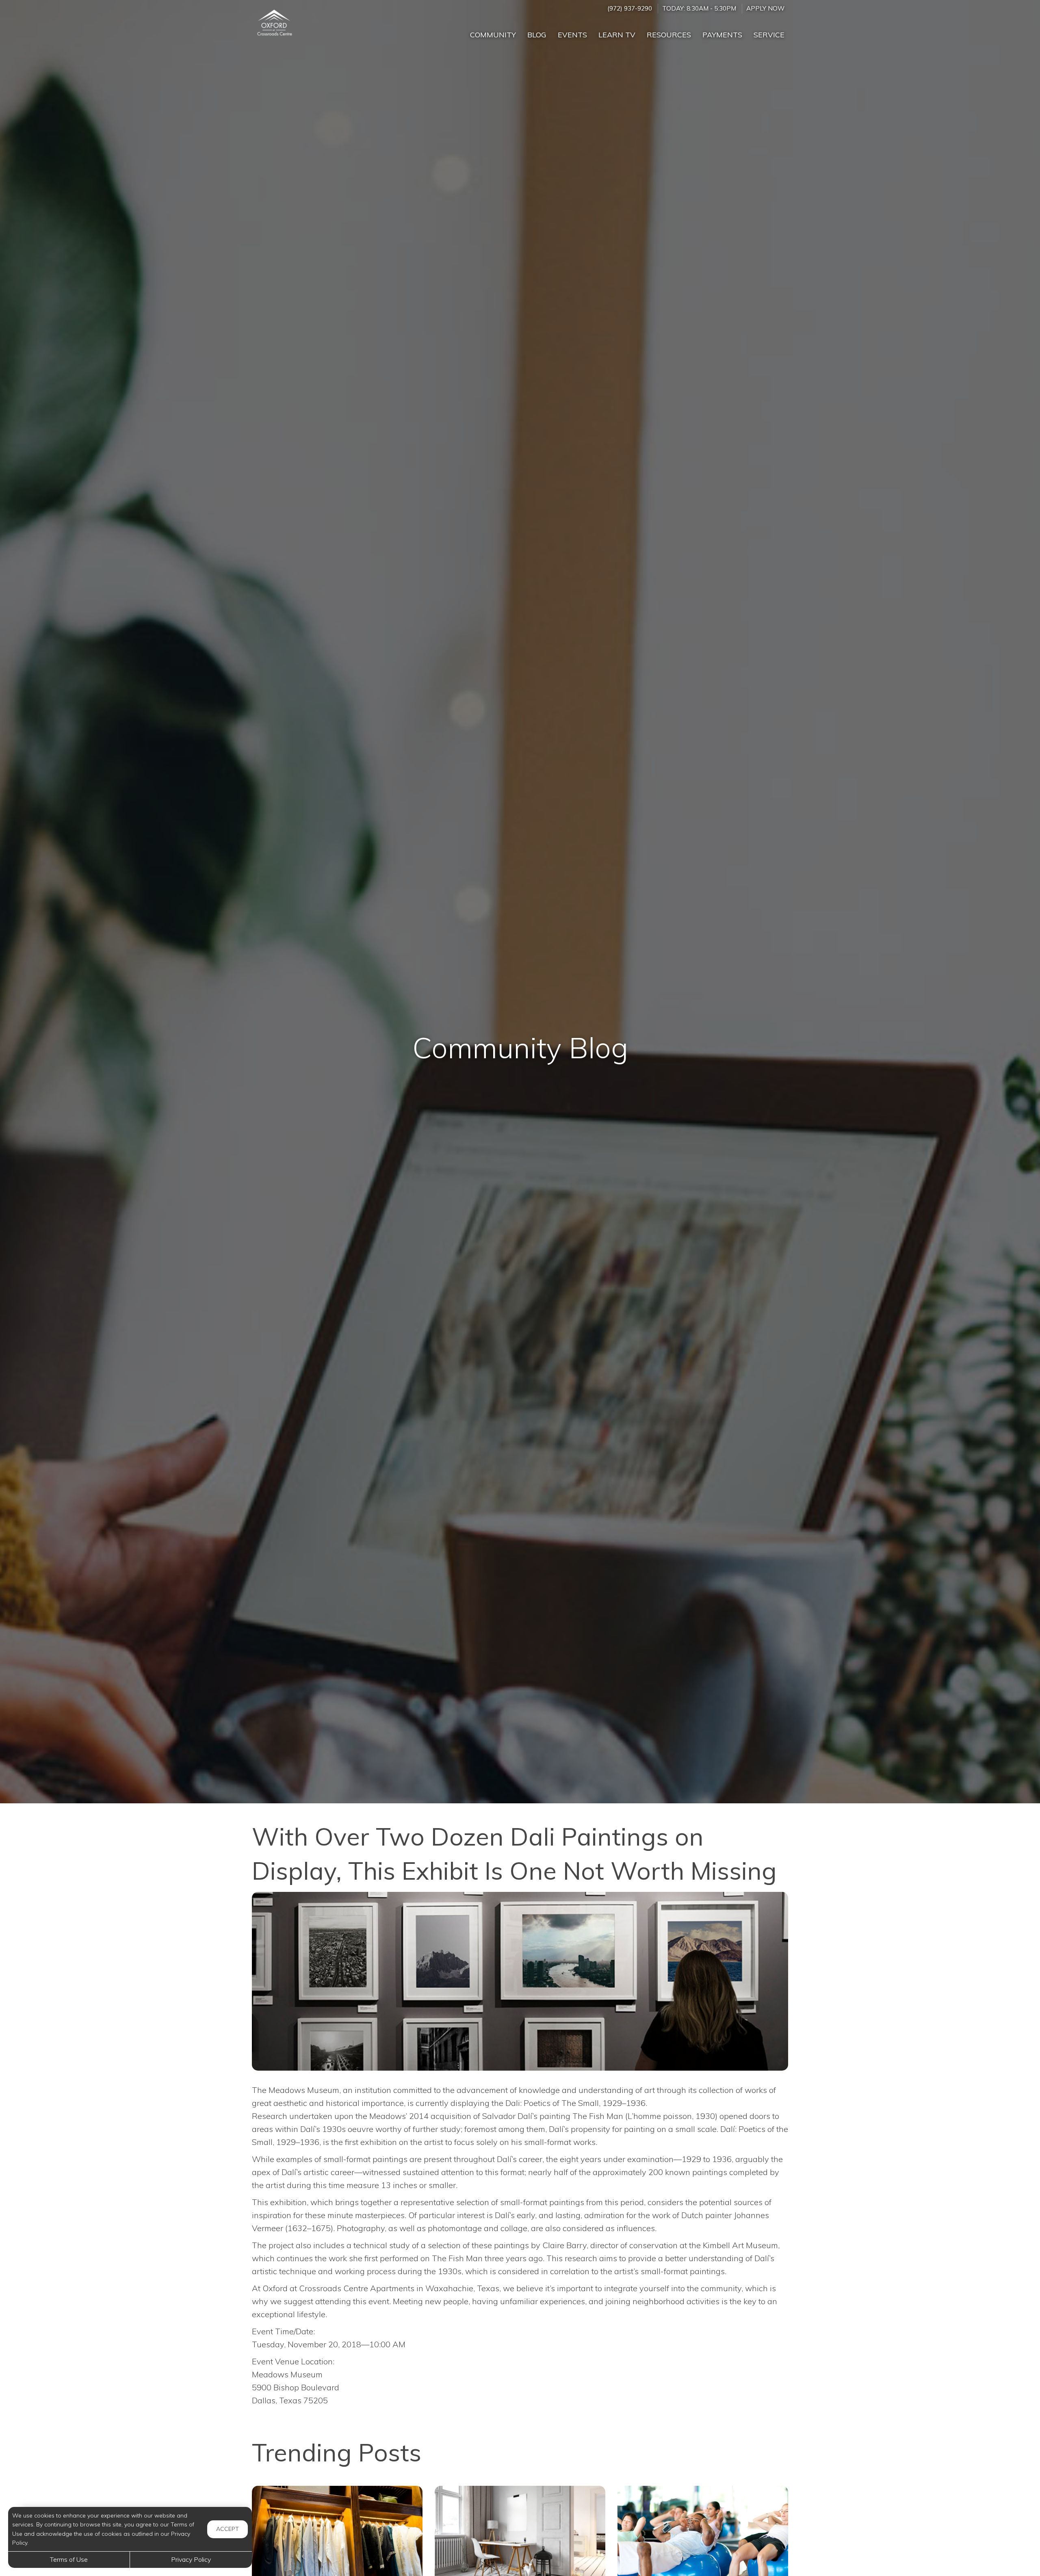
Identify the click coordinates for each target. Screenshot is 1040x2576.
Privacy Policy (191, 2559)
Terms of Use (69, 2559)
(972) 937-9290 (630, 8)
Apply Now (765, 8)
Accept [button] (227, 2529)
